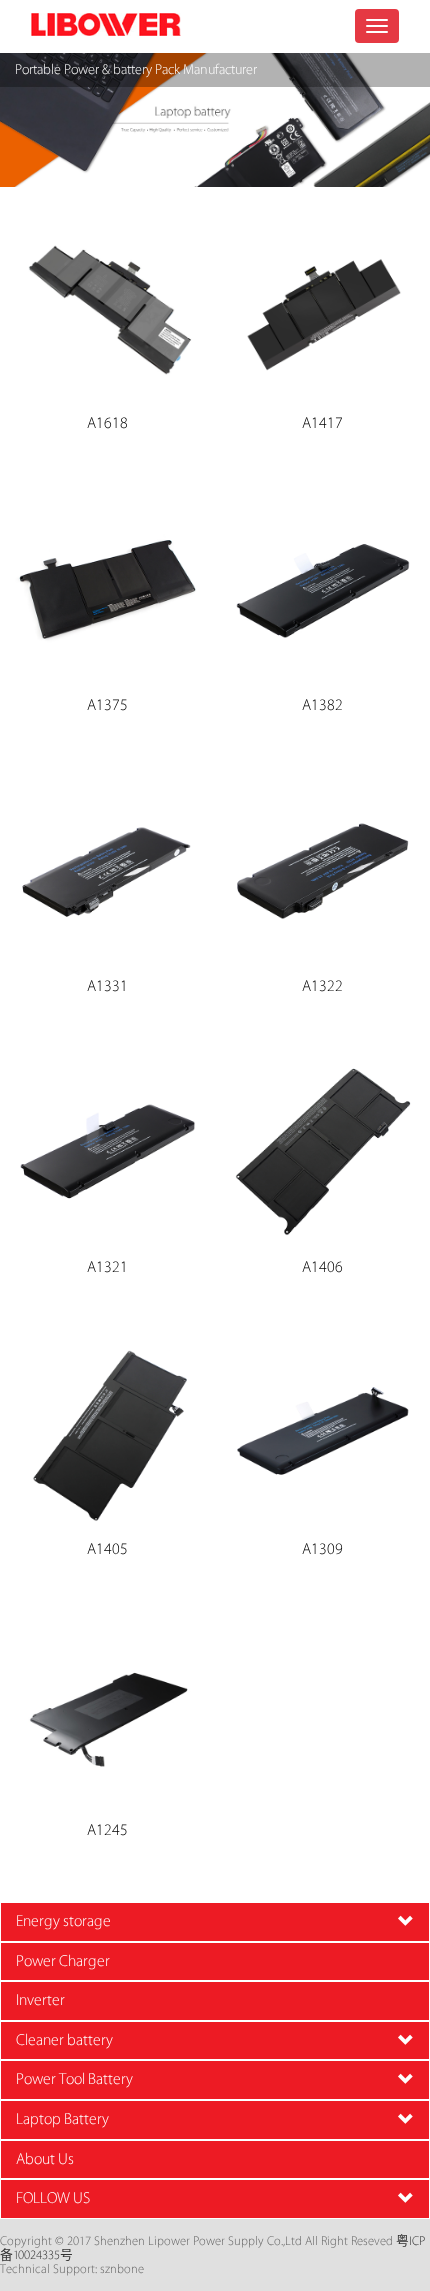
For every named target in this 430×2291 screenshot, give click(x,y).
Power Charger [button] (63, 1961)
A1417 (322, 424)
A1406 (322, 1268)
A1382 (322, 706)
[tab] (215, 1922)
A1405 (107, 1550)
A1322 (322, 987)
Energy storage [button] (63, 1921)
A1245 (107, 1831)
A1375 (107, 706)
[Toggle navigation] (377, 26)
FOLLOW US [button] (53, 2198)
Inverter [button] (40, 2000)
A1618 (107, 424)
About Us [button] (45, 2159)
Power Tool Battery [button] (74, 2079)
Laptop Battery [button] (62, 2119)
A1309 (322, 1550)
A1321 (107, 1268)
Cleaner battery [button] (64, 2040)
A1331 (107, 987)
